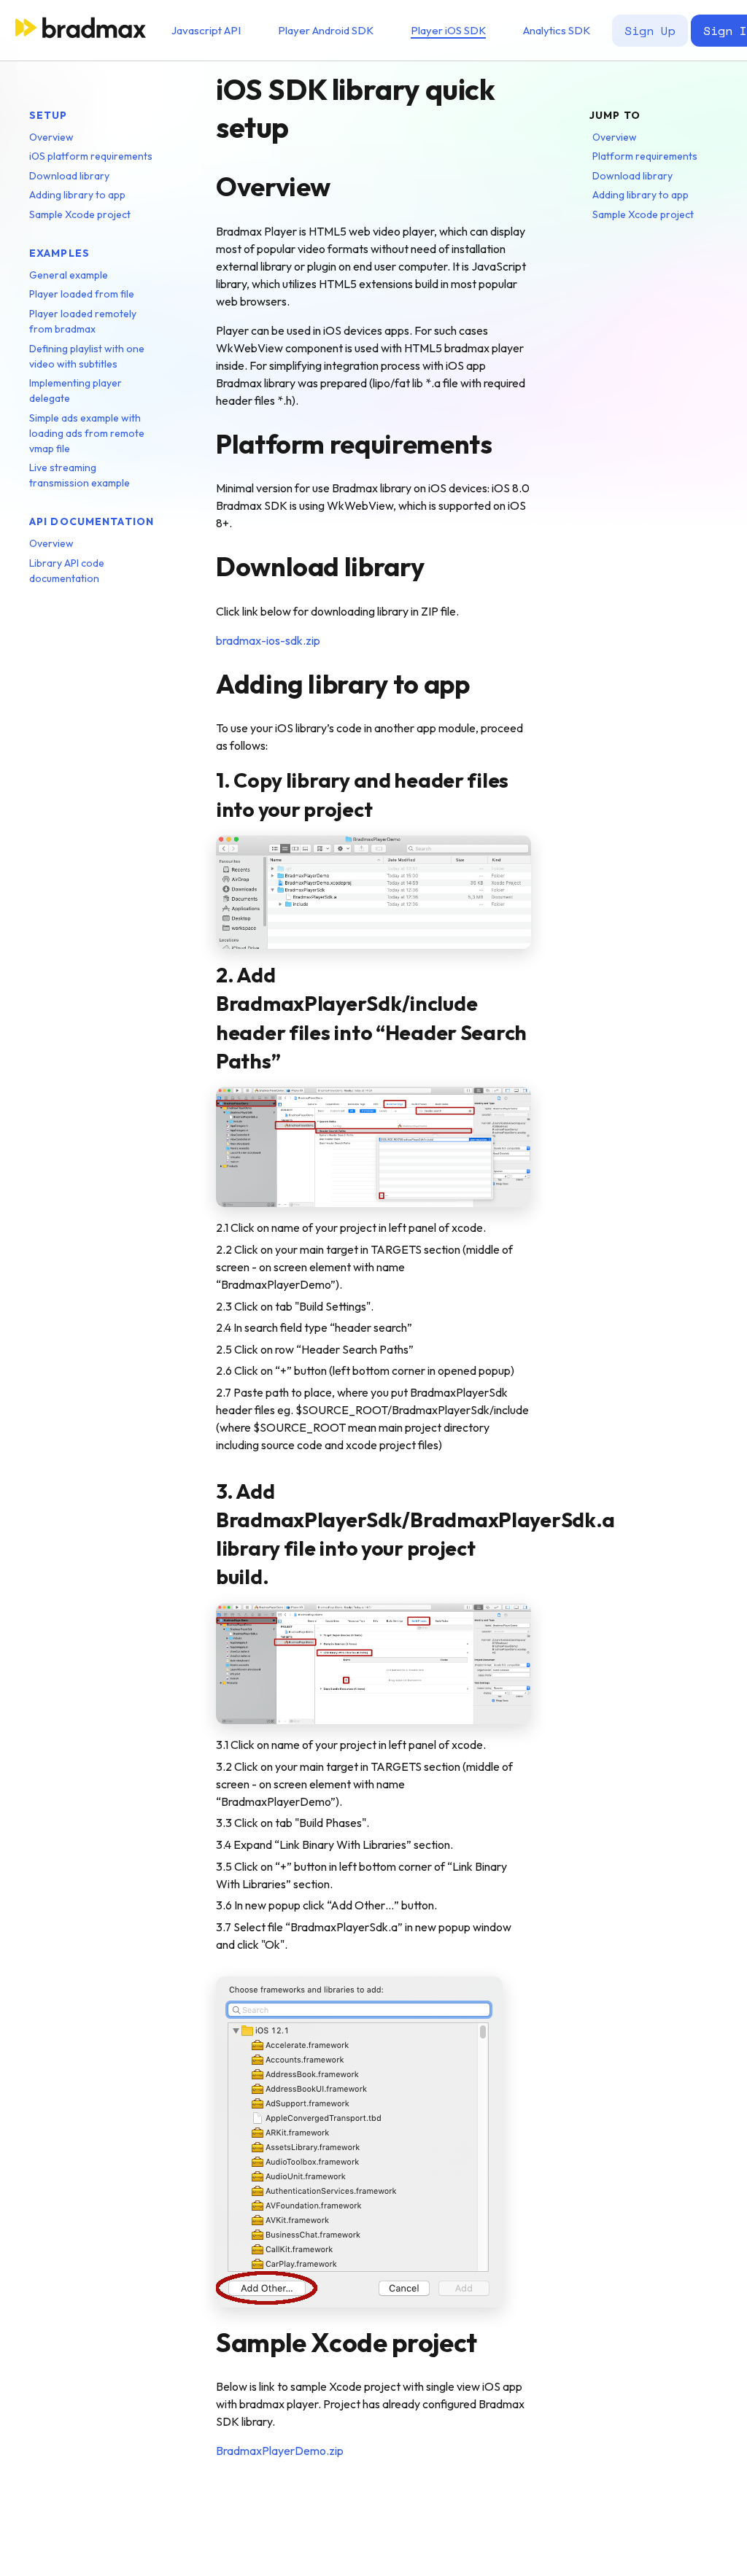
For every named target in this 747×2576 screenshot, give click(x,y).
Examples (59, 253)
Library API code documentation (67, 571)
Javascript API (206, 30)
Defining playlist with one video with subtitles (87, 356)
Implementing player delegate (76, 391)
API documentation (92, 521)
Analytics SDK (557, 30)
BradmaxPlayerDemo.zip (280, 2451)
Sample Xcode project (80, 214)
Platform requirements (645, 156)
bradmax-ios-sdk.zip (268, 640)
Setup (49, 115)
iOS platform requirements (91, 156)
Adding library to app (77, 195)
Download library (69, 176)
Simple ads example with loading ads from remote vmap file (87, 433)
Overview (51, 137)
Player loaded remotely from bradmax (83, 321)
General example (69, 275)
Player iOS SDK (448, 30)
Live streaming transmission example (80, 475)
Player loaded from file (82, 294)
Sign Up (650, 31)
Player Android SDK (326, 30)
